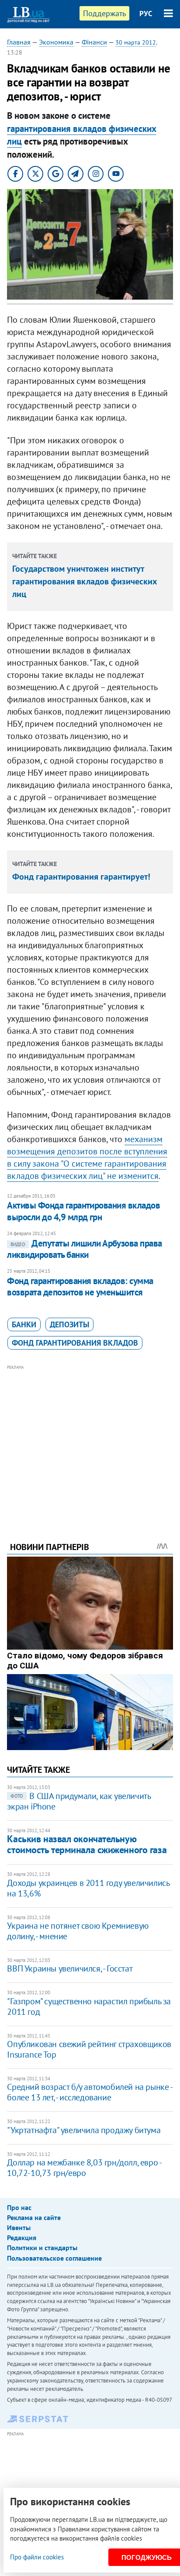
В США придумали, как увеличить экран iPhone (79, 1801)
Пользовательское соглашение (54, 2258)
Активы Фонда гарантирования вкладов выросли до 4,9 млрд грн (83, 1211)
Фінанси (94, 42)
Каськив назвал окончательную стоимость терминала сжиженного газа (87, 1844)
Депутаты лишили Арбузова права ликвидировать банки (84, 1249)
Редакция (22, 2238)
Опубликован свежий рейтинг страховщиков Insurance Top (89, 2049)
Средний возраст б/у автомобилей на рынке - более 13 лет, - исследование (89, 2092)
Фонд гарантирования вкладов (75, 1343)
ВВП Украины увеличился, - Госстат (70, 1968)
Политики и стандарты (42, 2248)
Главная (19, 42)
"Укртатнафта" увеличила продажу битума (84, 2130)
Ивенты (19, 2227)
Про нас (19, 2207)
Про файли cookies (37, 2557)
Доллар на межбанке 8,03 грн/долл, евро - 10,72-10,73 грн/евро (84, 2168)
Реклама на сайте (34, 2217)
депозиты (69, 1324)
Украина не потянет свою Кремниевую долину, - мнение (78, 1931)
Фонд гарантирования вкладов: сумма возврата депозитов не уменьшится (80, 1286)
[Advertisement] (90, 1441)
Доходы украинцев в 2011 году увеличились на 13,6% (88, 1888)
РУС (146, 14)
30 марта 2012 (136, 42)
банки (24, 1324)
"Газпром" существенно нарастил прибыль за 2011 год (89, 2006)
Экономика (56, 42)
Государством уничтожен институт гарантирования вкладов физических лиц (85, 581)
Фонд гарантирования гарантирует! (81, 877)
